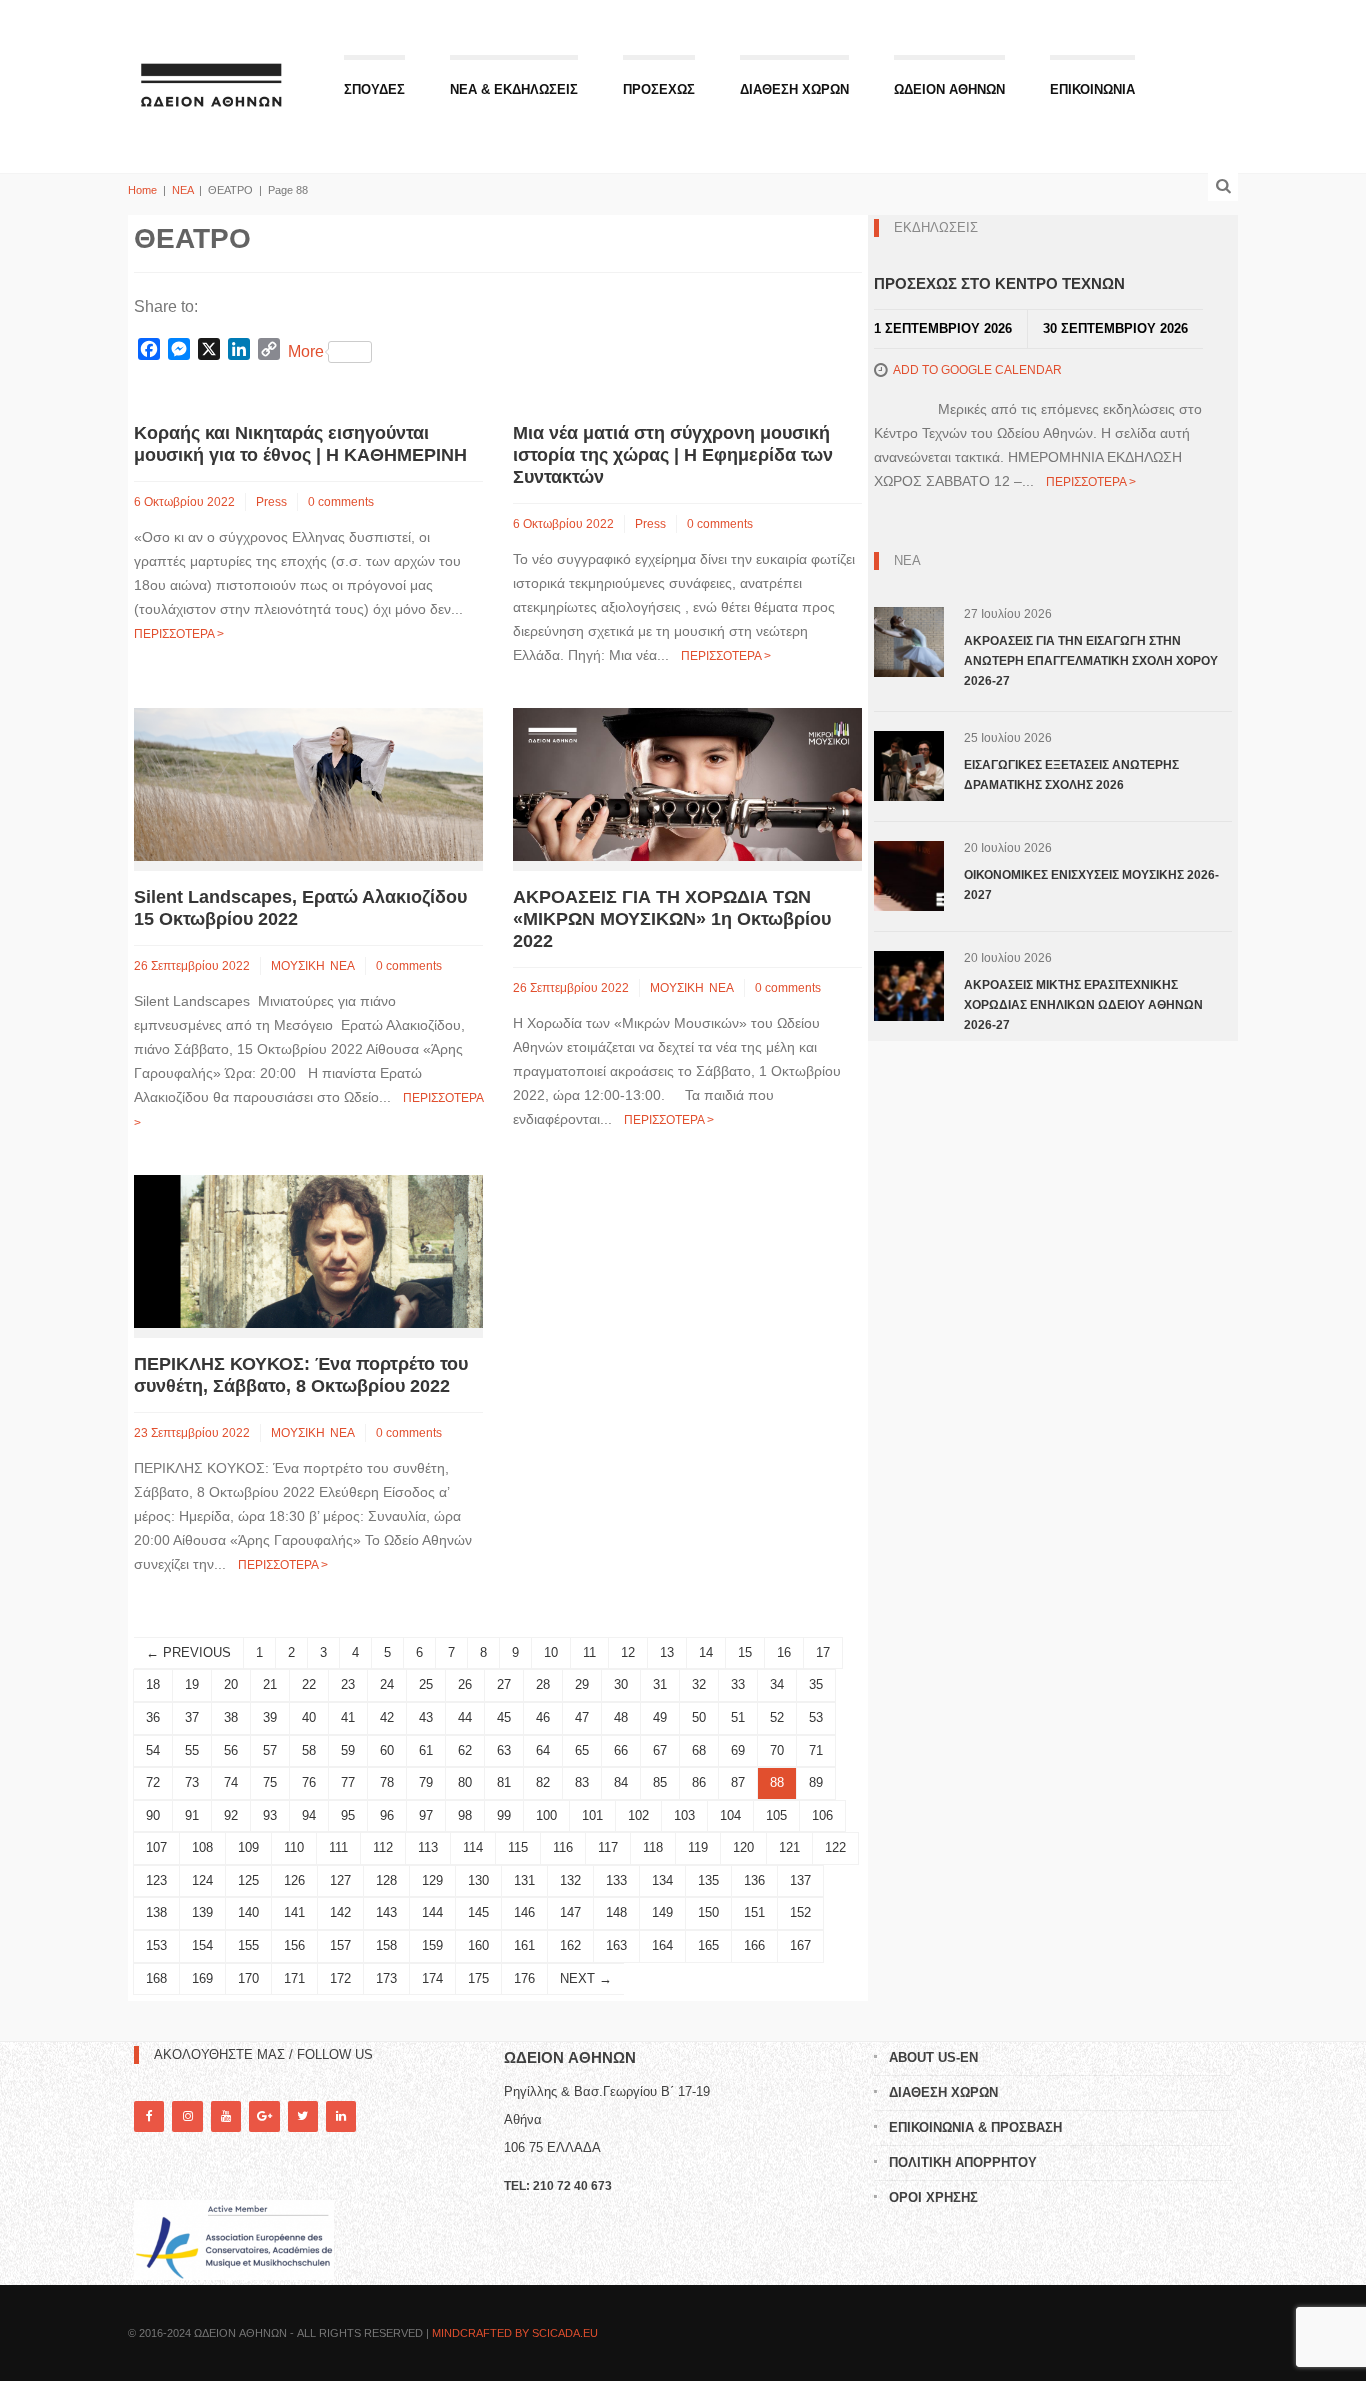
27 (504, 1684)
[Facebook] (149, 2116)
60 (387, 1750)
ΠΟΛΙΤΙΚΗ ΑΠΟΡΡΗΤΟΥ (963, 2162)
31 (660, 1684)
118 (653, 1847)
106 (822, 1815)
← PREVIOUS (188, 1652)
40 (309, 1717)
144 (432, 1912)
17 (823, 1652)
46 (543, 1717)
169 (202, 1978)
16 (784, 1652)
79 (426, 1782)
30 (621, 1684)
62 (465, 1750)
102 (638, 1815)
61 (426, 1750)
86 (699, 1782)
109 (248, 1847)
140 (248, 1912)
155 (248, 1945)
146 (524, 1912)
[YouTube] (226, 2116)
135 (708, 1880)
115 (518, 1847)
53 (816, 1717)
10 (551, 1652)
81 (504, 1782)
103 (684, 1815)
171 (294, 1978)
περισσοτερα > (179, 634)
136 (754, 1880)
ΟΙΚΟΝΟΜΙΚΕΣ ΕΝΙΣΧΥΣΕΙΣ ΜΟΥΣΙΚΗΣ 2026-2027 (1091, 885)
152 (800, 1912)
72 (153, 1782)
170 (248, 1978)
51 (738, 1717)
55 (192, 1750)
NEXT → (586, 1978)
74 (231, 1782)
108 (202, 1847)
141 (294, 1912)
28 (543, 1684)
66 (621, 1750)
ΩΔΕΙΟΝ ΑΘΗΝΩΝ (949, 89)
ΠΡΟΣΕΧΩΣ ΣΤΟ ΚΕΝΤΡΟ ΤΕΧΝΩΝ (999, 283)
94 (309, 1815)
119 (698, 1847)
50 (699, 1717)
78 (387, 1782)
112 (383, 1847)
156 (294, 1945)
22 (309, 1684)
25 (426, 1684)
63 (504, 1750)
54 (153, 1750)
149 (662, 1912)
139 (202, 1912)
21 (270, 1684)
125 (248, 1880)
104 (730, 1815)
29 (582, 1684)
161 (524, 1945)
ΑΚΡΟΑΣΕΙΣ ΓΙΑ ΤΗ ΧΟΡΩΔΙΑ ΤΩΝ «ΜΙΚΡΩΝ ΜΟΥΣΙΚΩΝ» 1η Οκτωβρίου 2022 (672, 919)
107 (156, 1847)
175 (478, 1978)
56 (231, 1750)
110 (294, 1847)
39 (270, 1717)
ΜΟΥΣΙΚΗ (298, 966)
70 (777, 1750)
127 (340, 1880)
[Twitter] (303, 2116)
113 (428, 1847)
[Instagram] (187, 2116)
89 (816, 1782)
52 (777, 1717)
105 (776, 1815)
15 (745, 1652)
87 (738, 1782)
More (306, 351)
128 (386, 1880)
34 (777, 1684)
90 (153, 1815)
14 (706, 1652)
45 (504, 1717)
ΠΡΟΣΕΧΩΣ (659, 89)
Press (271, 502)
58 (309, 1750)
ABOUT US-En (933, 2057)
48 (621, 1717)
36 (153, 1717)
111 (338, 1847)
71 (816, 1750)
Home (142, 190)
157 (340, 1945)
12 (628, 1652)
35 (816, 1684)
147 (570, 1912)
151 (754, 1912)
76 (309, 1782)
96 (387, 1815)
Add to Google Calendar (977, 370)
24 (387, 1684)
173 (386, 1978)
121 (789, 1847)
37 (192, 1717)
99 (504, 1815)
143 (386, 1912)
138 (156, 1912)
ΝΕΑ (182, 190)
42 (387, 1717)
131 (524, 1880)
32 (699, 1684)
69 (738, 1750)
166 (754, 1945)
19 (192, 1684)
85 (660, 1782)
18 (153, 1684)
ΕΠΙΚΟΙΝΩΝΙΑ (1092, 89)
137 (800, 1880)
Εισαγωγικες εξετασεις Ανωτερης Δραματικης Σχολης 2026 (1071, 775)
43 (426, 1717)
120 (743, 1847)
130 (478, 1880)
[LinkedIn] (341, 2116)
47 (582, 1717)
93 (270, 1815)
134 (662, 1880)
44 (465, 1717)
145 (478, 1912)
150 (708, 1912)
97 (426, 1815)
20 (231, 1684)
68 (699, 1750)
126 (294, 1880)
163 (616, 1945)
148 (616, 1912)
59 (348, 1750)
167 (800, 1945)
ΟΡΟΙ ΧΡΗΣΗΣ (933, 2197)
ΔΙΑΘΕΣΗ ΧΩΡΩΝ (794, 89)
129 (432, 1880)
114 (473, 1847)
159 (432, 1945)
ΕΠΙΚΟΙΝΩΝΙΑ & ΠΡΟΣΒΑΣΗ (975, 2127)
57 (270, 1750)
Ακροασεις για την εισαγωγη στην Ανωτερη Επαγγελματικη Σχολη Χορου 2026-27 (1091, 661)
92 (231, 1815)
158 (386, 1945)
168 (156, 1978)
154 (202, 1945)
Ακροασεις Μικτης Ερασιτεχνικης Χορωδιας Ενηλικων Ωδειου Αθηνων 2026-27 (1083, 1005)
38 (231, 1717)
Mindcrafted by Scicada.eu (515, 2333)
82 (543, 1782)
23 (348, 1684)
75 (270, 1782)
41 (348, 1717)
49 (660, 1717)
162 (570, 1945)
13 (667, 1652)
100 (546, 1815)
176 (524, 1978)
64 (543, 1750)
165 (708, 1945)
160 (478, 1945)
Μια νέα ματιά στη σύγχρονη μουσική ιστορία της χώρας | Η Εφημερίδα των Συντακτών (673, 455)
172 (340, 1978)
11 (589, 1652)
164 (662, 1945)
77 (348, 1782)
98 (465, 1815)
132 (570, 1880)
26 (465, 1684)
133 (616, 1880)
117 (608, 1847)
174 (432, 1978)
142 (340, 1912)
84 (621, 1782)
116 (563, 1847)
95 (348, 1815)
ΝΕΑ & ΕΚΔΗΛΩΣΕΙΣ (514, 89)
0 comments (341, 502)
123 (156, 1880)
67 (660, 1750)
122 (835, 1847)
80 (465, 1782)
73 (192, 1782)
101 (592, 1815)
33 (738, 1684)
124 (202, 1880)
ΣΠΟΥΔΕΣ (374, 89)
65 (582, 1750)
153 (156, 1945)
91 (192, 1815)
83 (582, 1782)
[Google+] (264, 2116)
